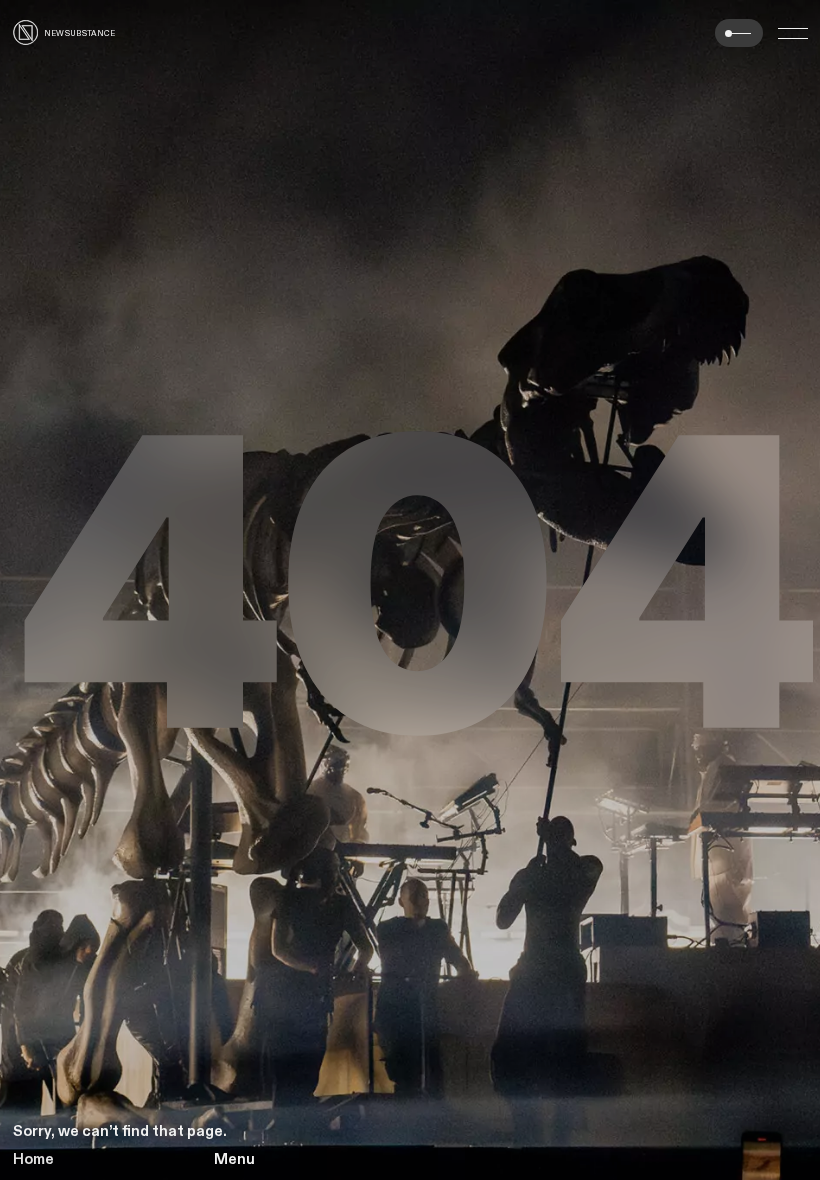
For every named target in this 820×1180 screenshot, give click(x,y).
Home (33, 1159)
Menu (234, 1159)
